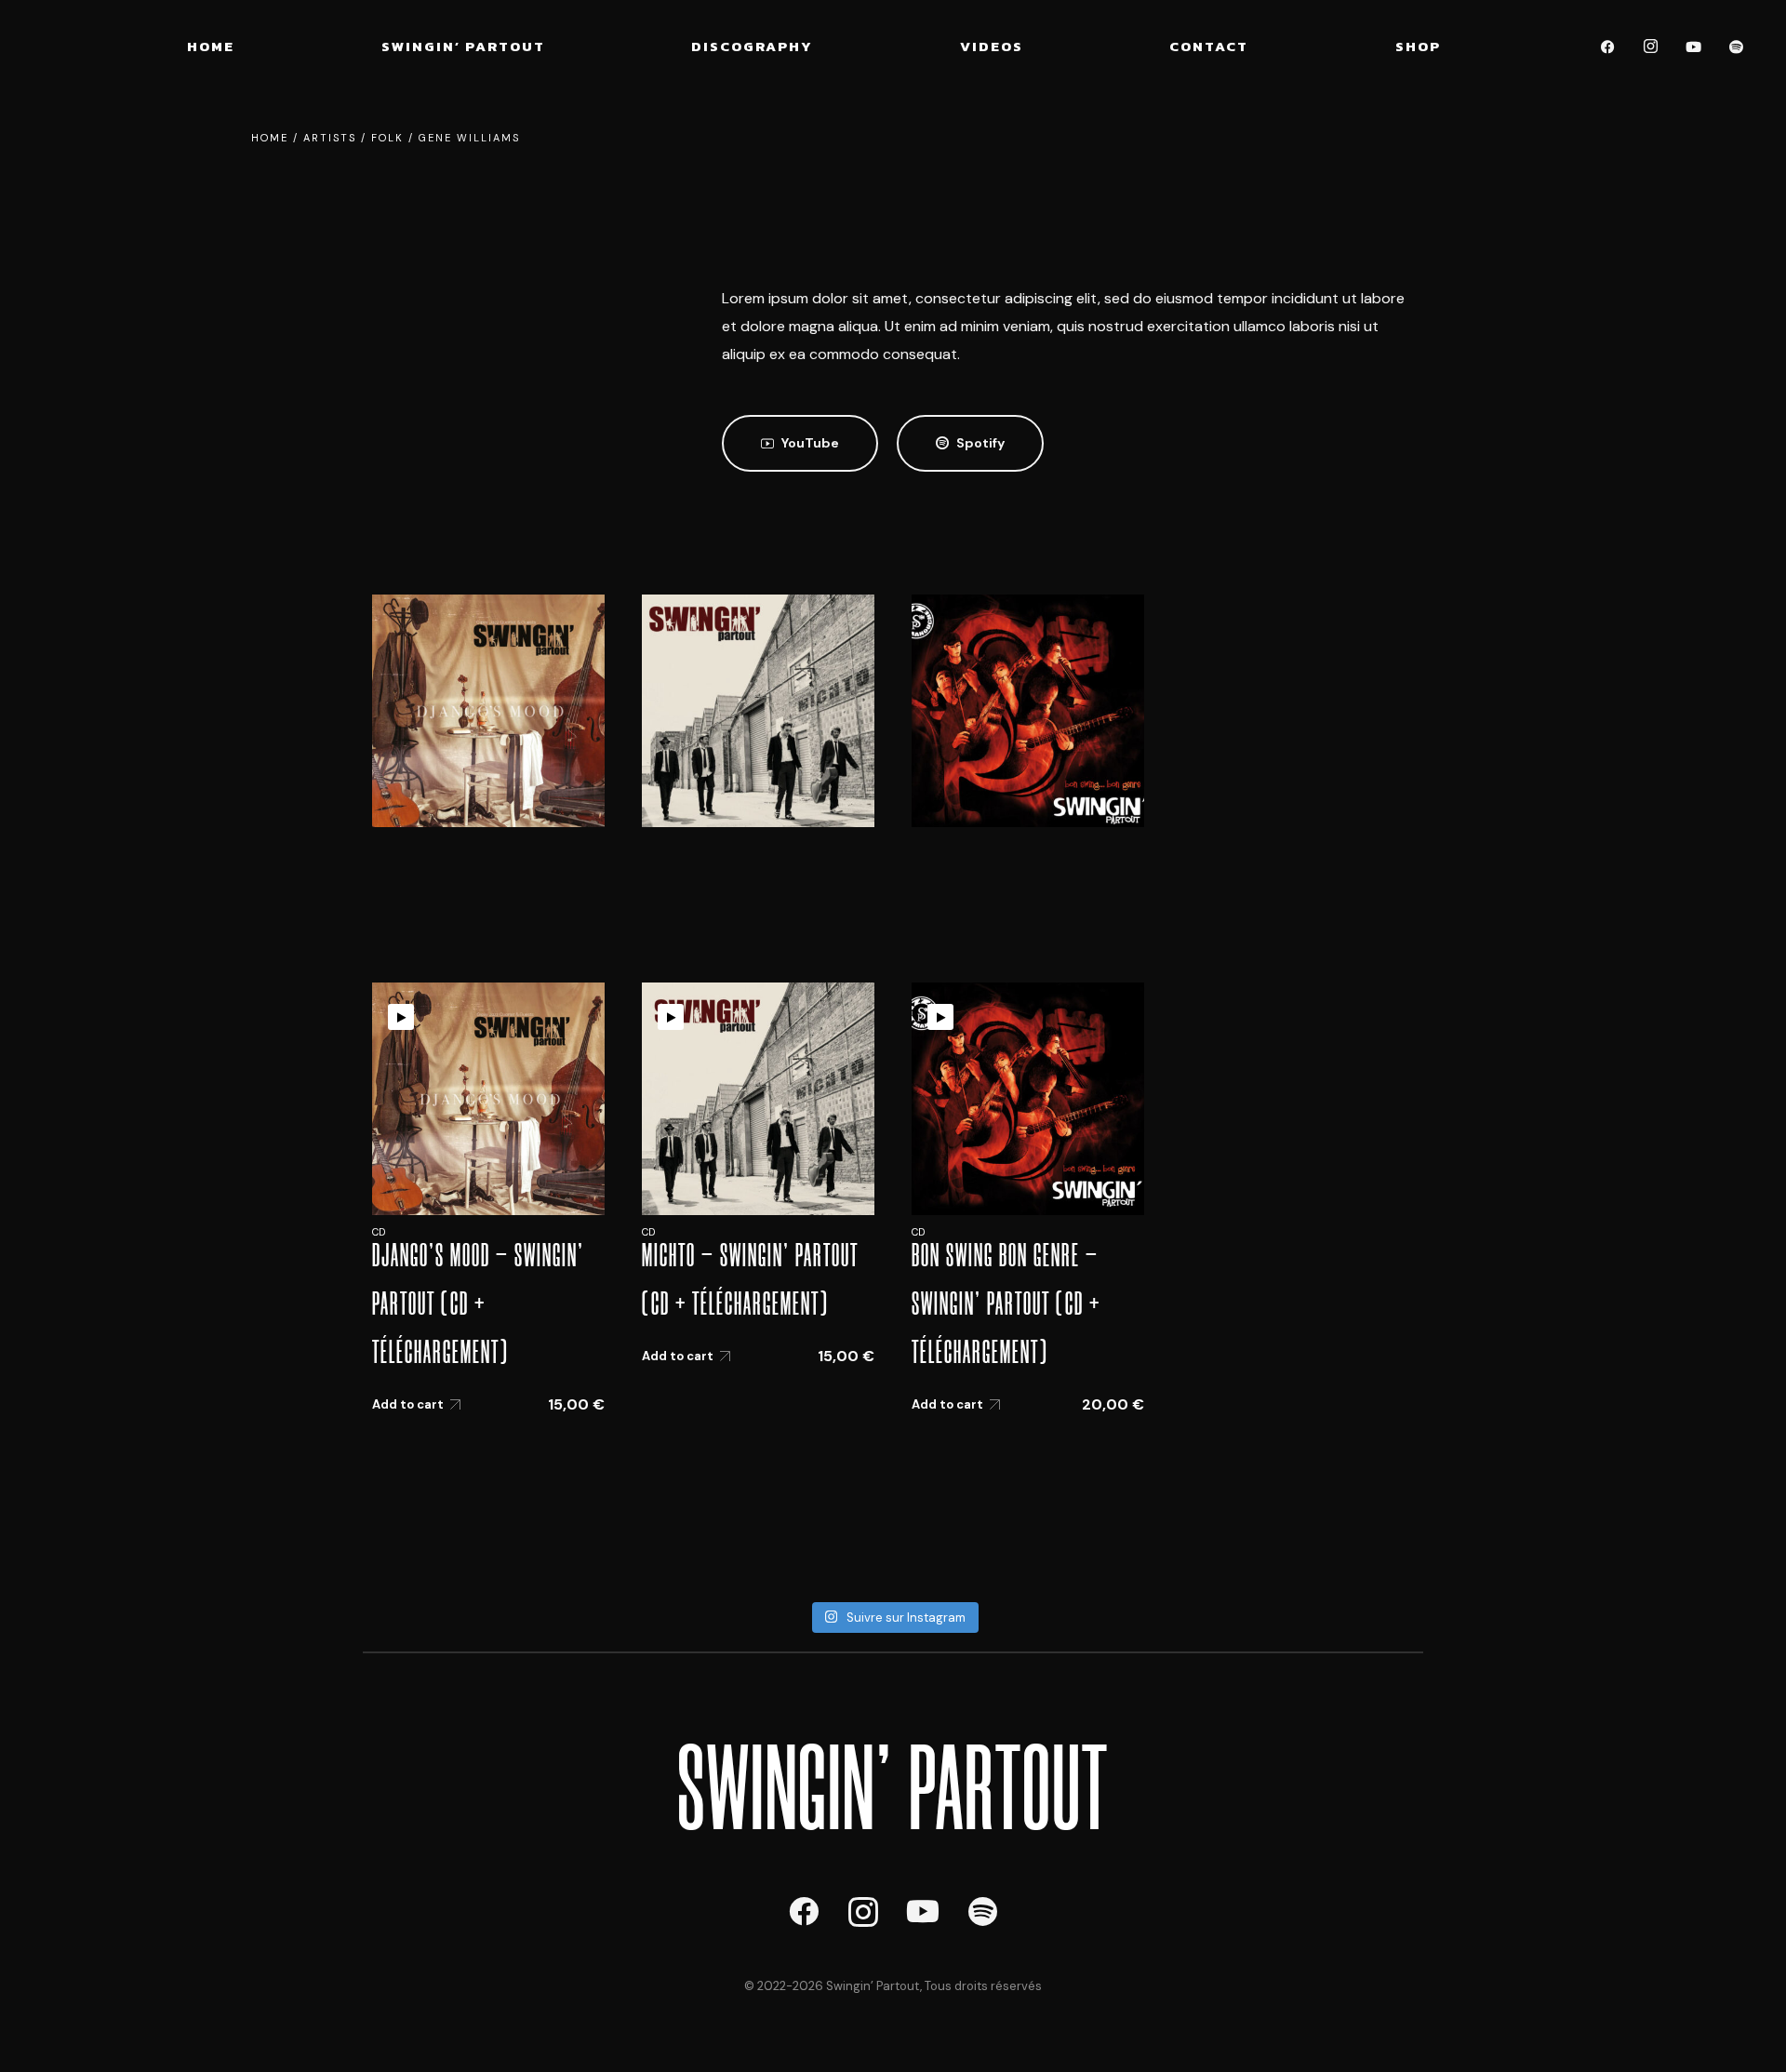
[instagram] (1651, 47)
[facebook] (1608, 47)
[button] (800, 443)
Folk (387, 138)
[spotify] (1737, 47)
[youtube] (1694, 47)
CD (379, 1232)
